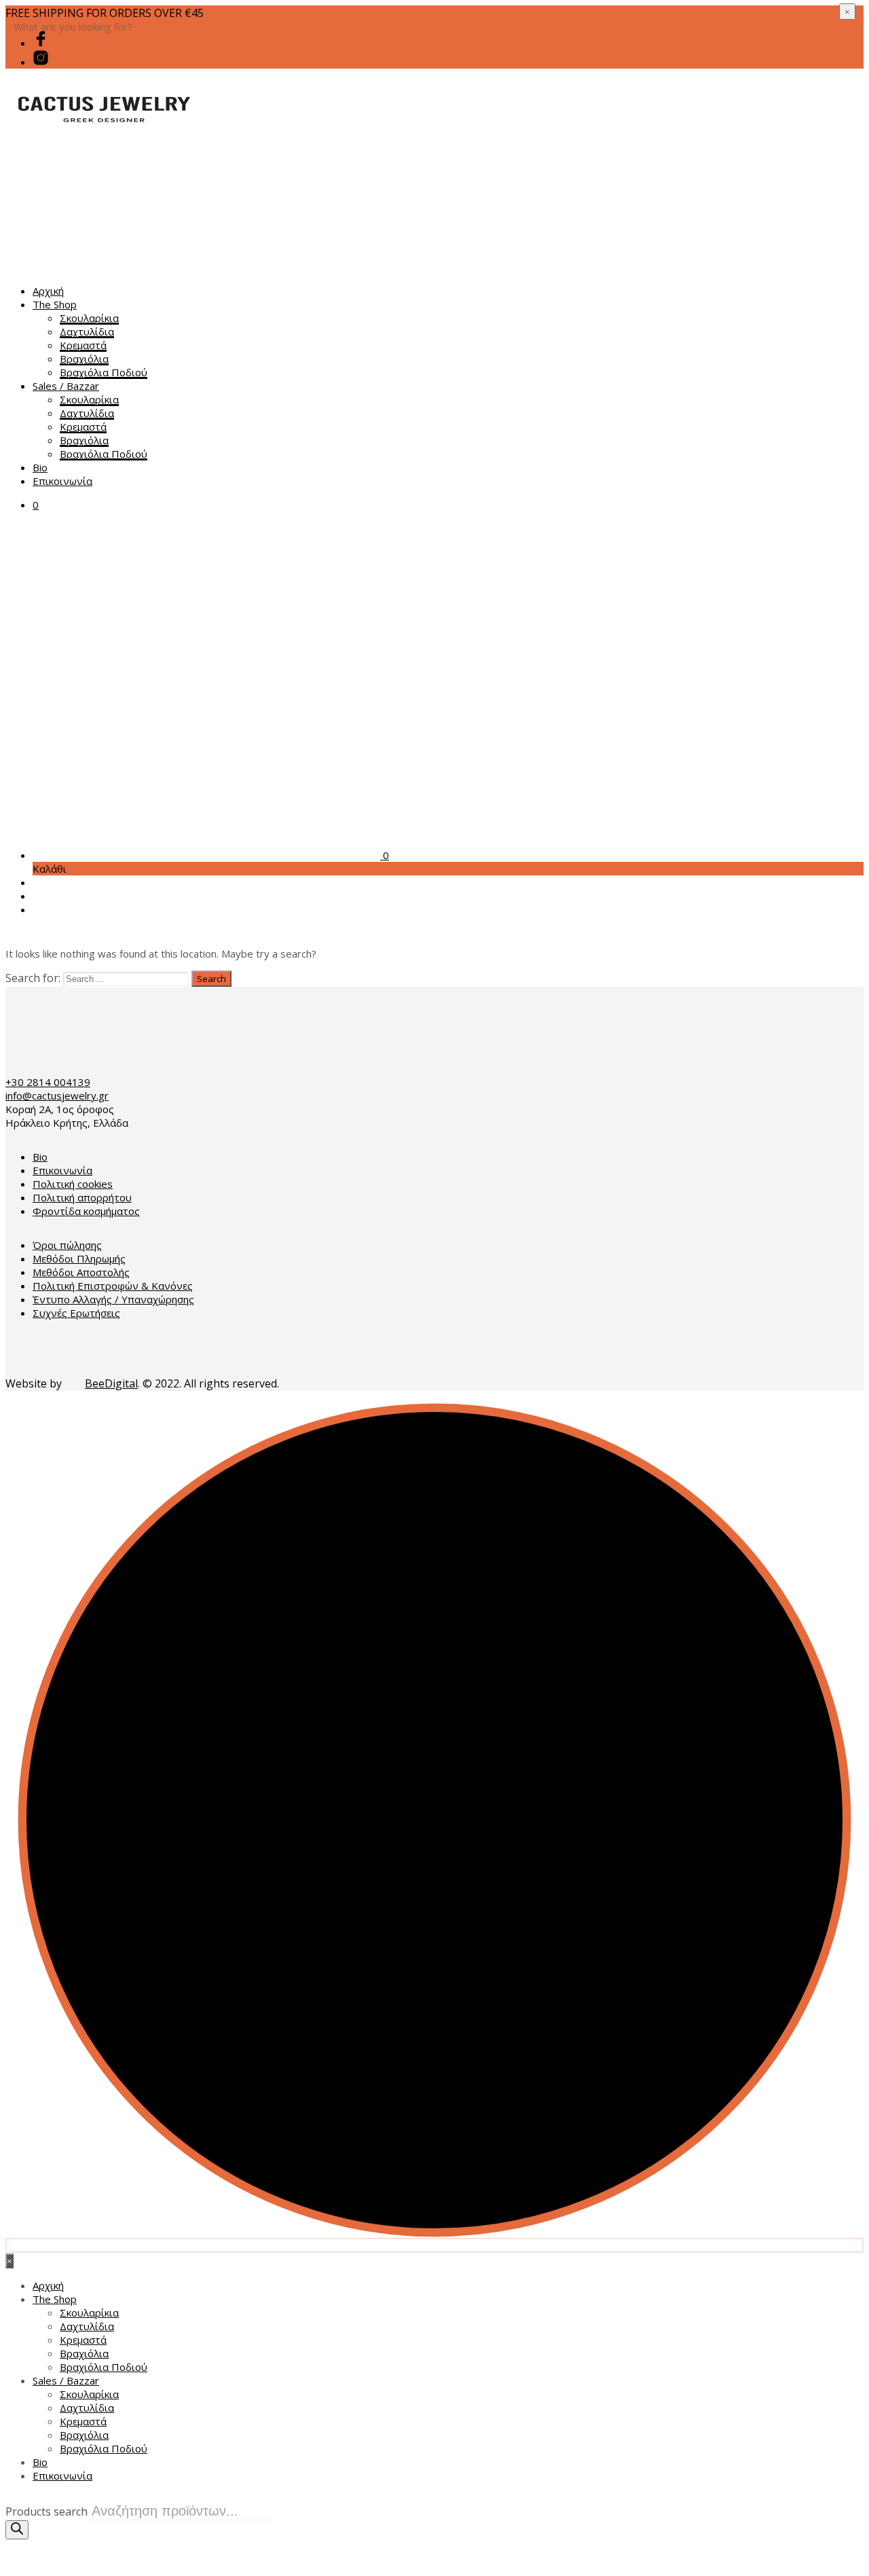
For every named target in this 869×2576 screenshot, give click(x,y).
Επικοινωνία (62, 481)
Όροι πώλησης (67, 1245)
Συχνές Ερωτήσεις (76, 1313)
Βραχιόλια (84, 359)
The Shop (55, 304)
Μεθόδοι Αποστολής (81, 1272)
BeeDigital (111, 1383)
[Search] (17, 2530)
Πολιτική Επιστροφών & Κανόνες (113, 1286)
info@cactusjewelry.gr (57, 1095)
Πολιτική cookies (73, 1184)
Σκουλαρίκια (89, 318)
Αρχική (48, 291)
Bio (40, 467)
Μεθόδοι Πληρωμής (79, 1258)
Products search (47, 2511)
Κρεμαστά (83, 345)
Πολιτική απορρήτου (82, 1197)
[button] (36, 505)
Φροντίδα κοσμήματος (86, 1211)
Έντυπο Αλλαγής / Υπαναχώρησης (113, 1299)
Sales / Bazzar (66, 386)
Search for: (33, 978)
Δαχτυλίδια (87, 331)
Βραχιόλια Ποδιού (104, 372)
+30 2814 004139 (48, 1082)
